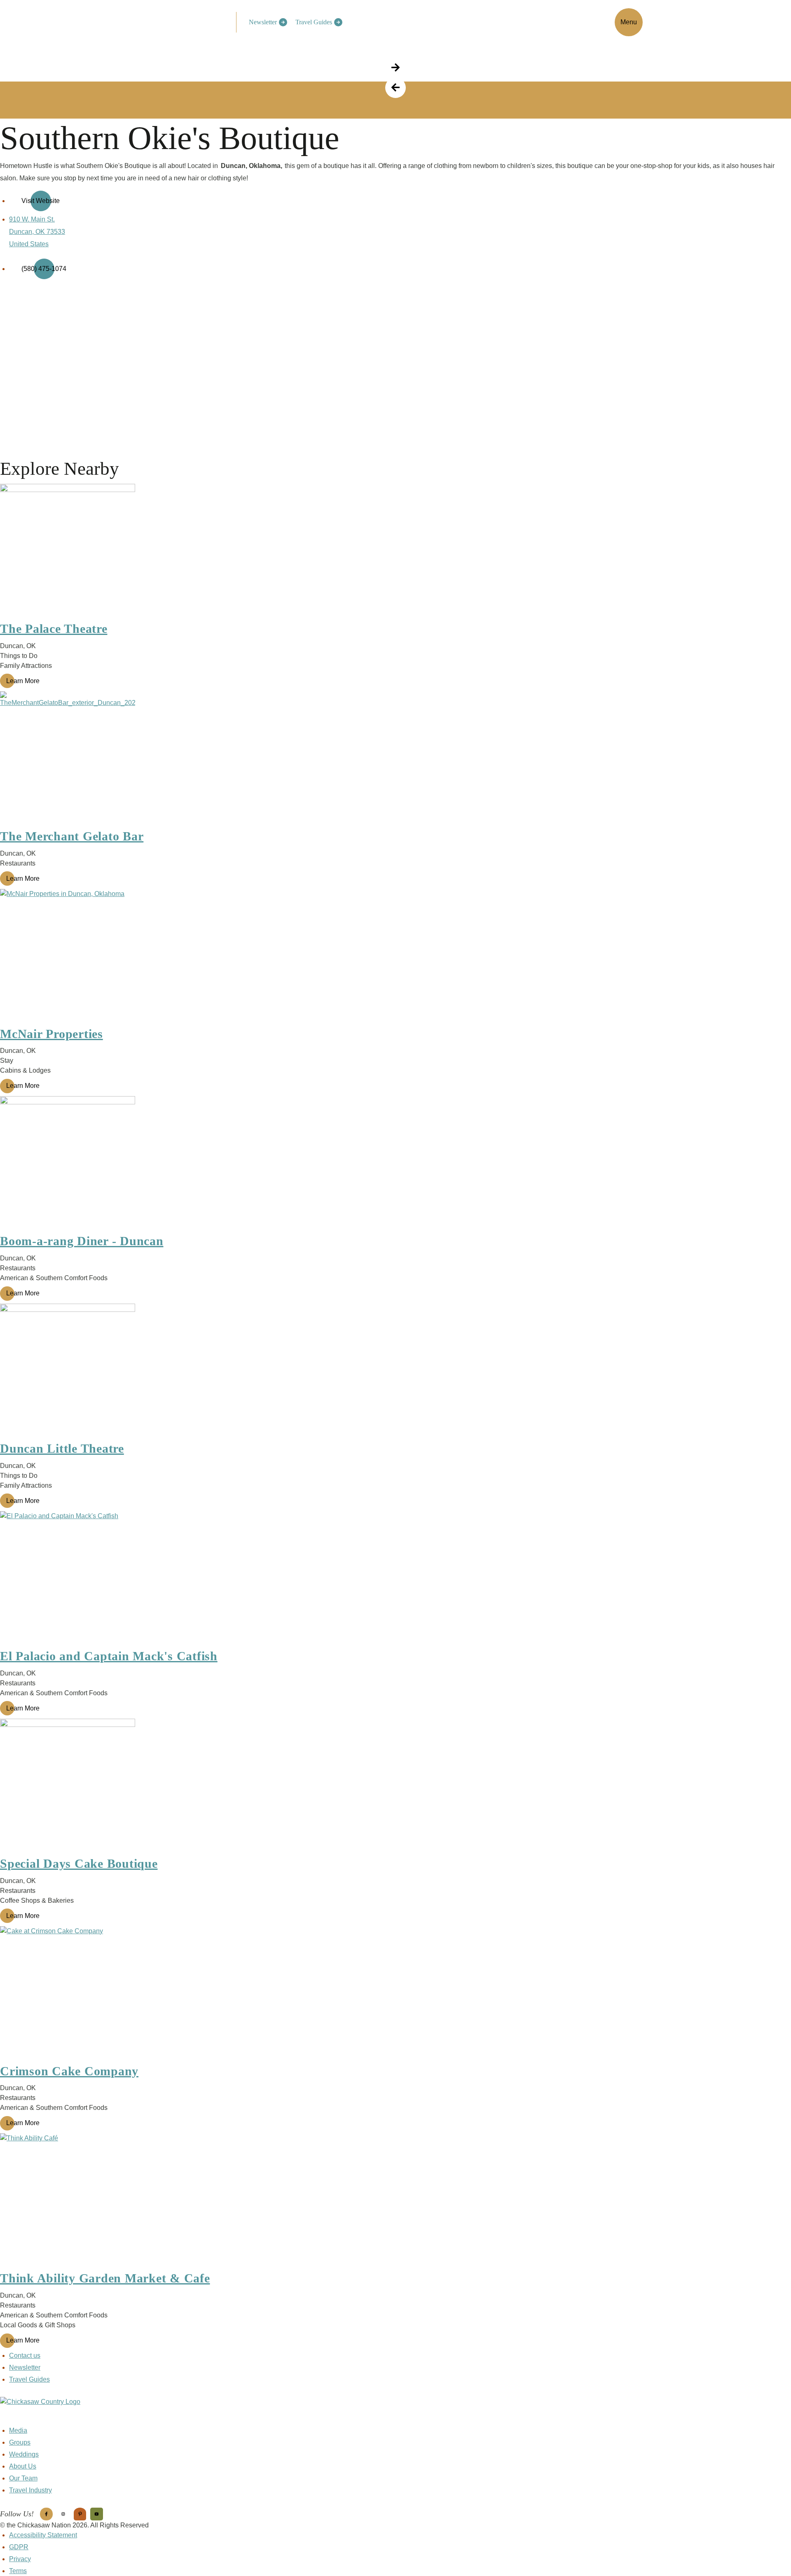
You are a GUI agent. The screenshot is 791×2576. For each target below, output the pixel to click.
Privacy (20, 2559)
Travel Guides (314, 22)
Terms (18, 2571)
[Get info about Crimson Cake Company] (395, 1994)
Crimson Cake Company (69, 2071)
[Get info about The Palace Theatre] (395, 551)
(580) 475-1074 (44, 269)
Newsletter (263, 22)
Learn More (23, 681)
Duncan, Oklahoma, (252, 166)
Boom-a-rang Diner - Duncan (82, 1241)
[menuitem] (266, 22)
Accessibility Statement (43, 2535)
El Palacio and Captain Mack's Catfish (109, 1656)
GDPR (19, 2547)
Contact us (25, 2355)
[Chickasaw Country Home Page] (395, 2411)
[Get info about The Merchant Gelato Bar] (395, 759)
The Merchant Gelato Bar (72, 836)
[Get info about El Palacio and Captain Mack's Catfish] (395, 1579)
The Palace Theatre (54, 629)
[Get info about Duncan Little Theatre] (395, 1371)
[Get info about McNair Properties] (395, 957)
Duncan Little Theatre (62, 1448)
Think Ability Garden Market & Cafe (105, 2278)
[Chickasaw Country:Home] (188, 21)
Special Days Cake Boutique (79, 1863)
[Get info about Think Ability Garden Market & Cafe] (395, 2201)
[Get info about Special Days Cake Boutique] (395, 1786)
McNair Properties (51, 1034)
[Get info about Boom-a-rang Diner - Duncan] (395, 1164)
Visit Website (41, 201)
